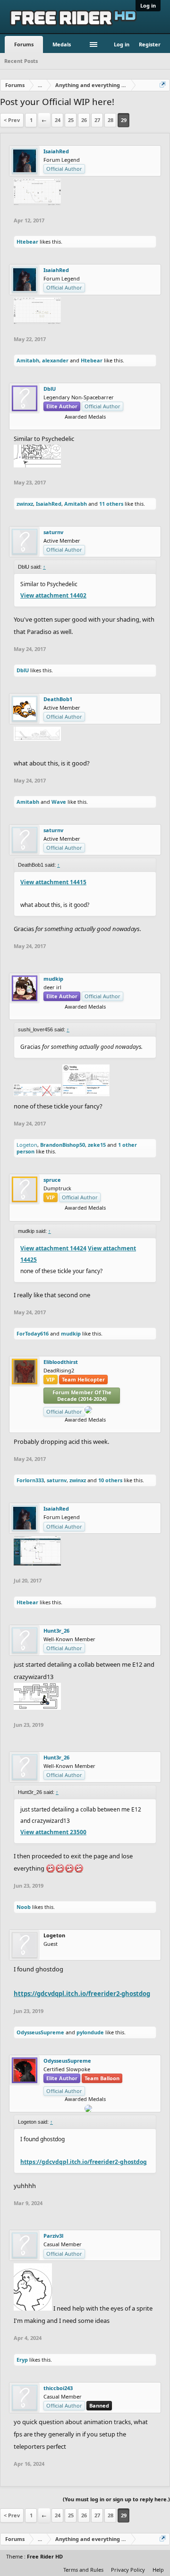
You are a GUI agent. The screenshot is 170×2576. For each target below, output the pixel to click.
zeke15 (97, 1145)
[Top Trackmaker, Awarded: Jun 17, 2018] (89, 1215)
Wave (59, 802)
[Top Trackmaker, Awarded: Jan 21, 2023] (78, 1014)
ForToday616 (33, 1333)
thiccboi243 (58, 2388)
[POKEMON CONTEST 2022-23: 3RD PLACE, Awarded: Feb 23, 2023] (71, 1014)
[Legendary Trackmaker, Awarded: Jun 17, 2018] (82, 1427)
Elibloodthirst (61, 1362)
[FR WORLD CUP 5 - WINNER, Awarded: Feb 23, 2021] (85, 1014)
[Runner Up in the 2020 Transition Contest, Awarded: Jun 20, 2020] (92, 1014)
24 (58, 120)
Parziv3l (53, 2236)
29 (124, 120)
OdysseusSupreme (40, 2032)
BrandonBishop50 (63, 1145)
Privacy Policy (128, 2570)
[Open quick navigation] (163, 85)
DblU (50, 389)
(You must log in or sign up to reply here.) (116, 2499)
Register (150, 44)
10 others (110, 1480)
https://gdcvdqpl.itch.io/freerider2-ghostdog (82, 1994)
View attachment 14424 (53, 1248)
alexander (55, 360)
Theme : (34, 2556)
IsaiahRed (56, 151)
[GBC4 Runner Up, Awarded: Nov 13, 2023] (75, 1215)
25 (71, 120)
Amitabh (28, 360)
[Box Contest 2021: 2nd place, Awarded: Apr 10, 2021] (89, 1427)
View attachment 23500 (53, 1832)
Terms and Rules (83, 2570)
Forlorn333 (30, 1480)
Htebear (27, 242)
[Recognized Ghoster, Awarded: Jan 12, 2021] (82, 1215)
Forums (24, 44)
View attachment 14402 (53, 595)
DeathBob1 (58, 699)
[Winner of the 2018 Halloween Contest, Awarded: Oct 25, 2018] (75, 1427)
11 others (111, 504)
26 (84, 120)
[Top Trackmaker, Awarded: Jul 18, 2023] (85, 424)
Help (158, 2570)
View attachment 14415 (53, 882)
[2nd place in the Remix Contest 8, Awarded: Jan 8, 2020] (99, 1014)
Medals (62, 44)
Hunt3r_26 (56, 1631)
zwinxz (25, 504)
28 (110, 120)
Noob (24, 1907)
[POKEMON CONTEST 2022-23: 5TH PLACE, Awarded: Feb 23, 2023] (96, 1427)
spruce (52, 1180)
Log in (148, 5)
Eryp (22, 2360)
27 (97, 120)
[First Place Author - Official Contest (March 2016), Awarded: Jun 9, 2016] (96, 1215)
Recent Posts (21, 61)
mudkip (53, 979)
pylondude (90, 2032)
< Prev (12, 120)
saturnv (53, 532)
